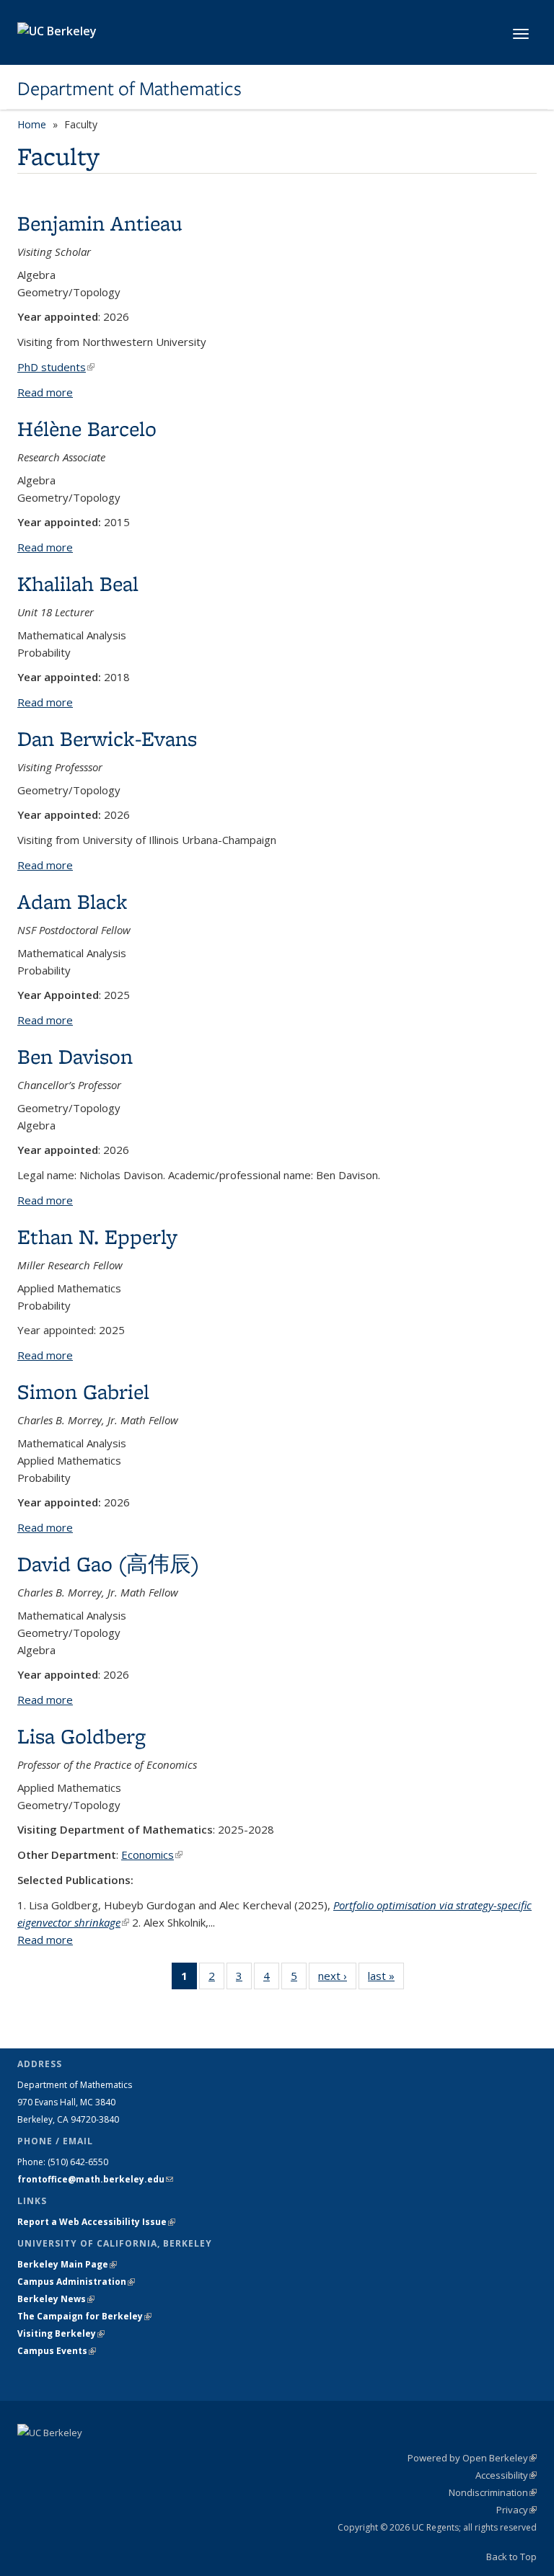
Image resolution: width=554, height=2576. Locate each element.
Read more (45, 392)
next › (337, 1979)
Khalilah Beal (78, 583)
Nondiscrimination (493, 2492)
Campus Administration (76, 2282)
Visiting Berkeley (61, 2333)
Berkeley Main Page (67, 2264)
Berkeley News (56, 2299)
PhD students (56, 367)
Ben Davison (75, 1056)
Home (32, 124)
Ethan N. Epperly (97, 1236)
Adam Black (72, 901)
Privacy (516, 2510)
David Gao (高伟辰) (108, 1564)
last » (386, 1979)
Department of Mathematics (129, 89)
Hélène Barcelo (87, 428)
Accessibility (506, 2475)
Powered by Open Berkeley (472, 2458)
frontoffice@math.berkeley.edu (95, 2179)
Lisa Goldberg (82, 1736)
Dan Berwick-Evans (107, 738)
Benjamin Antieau (100, 223)
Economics (152, 1855)
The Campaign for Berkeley (84, 2316)
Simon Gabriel (83, 1391)
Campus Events (57, 2351)
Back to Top (511, 2557)
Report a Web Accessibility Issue (96, 2222)
